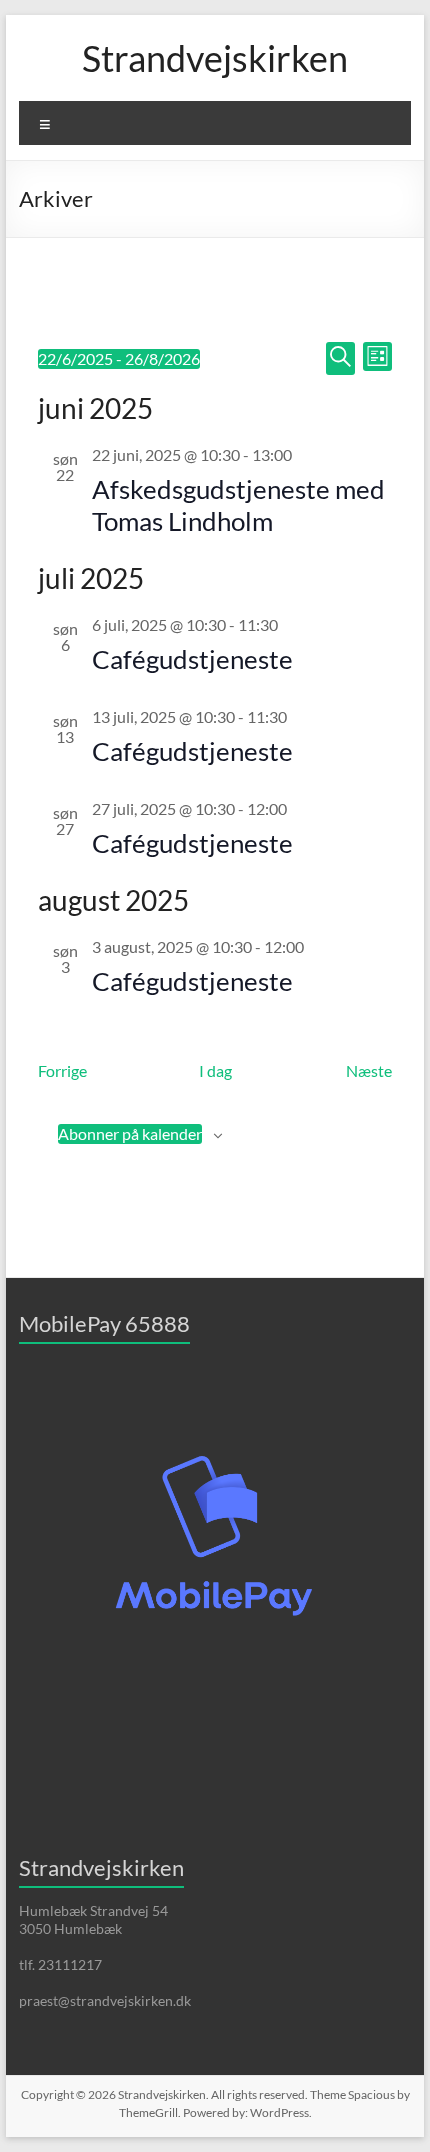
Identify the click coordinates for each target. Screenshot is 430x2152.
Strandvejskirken (215, 58)
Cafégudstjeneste (192, 659)
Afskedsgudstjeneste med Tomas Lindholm (238, 505)
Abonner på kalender (130, 1133)
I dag (215, 1070)
